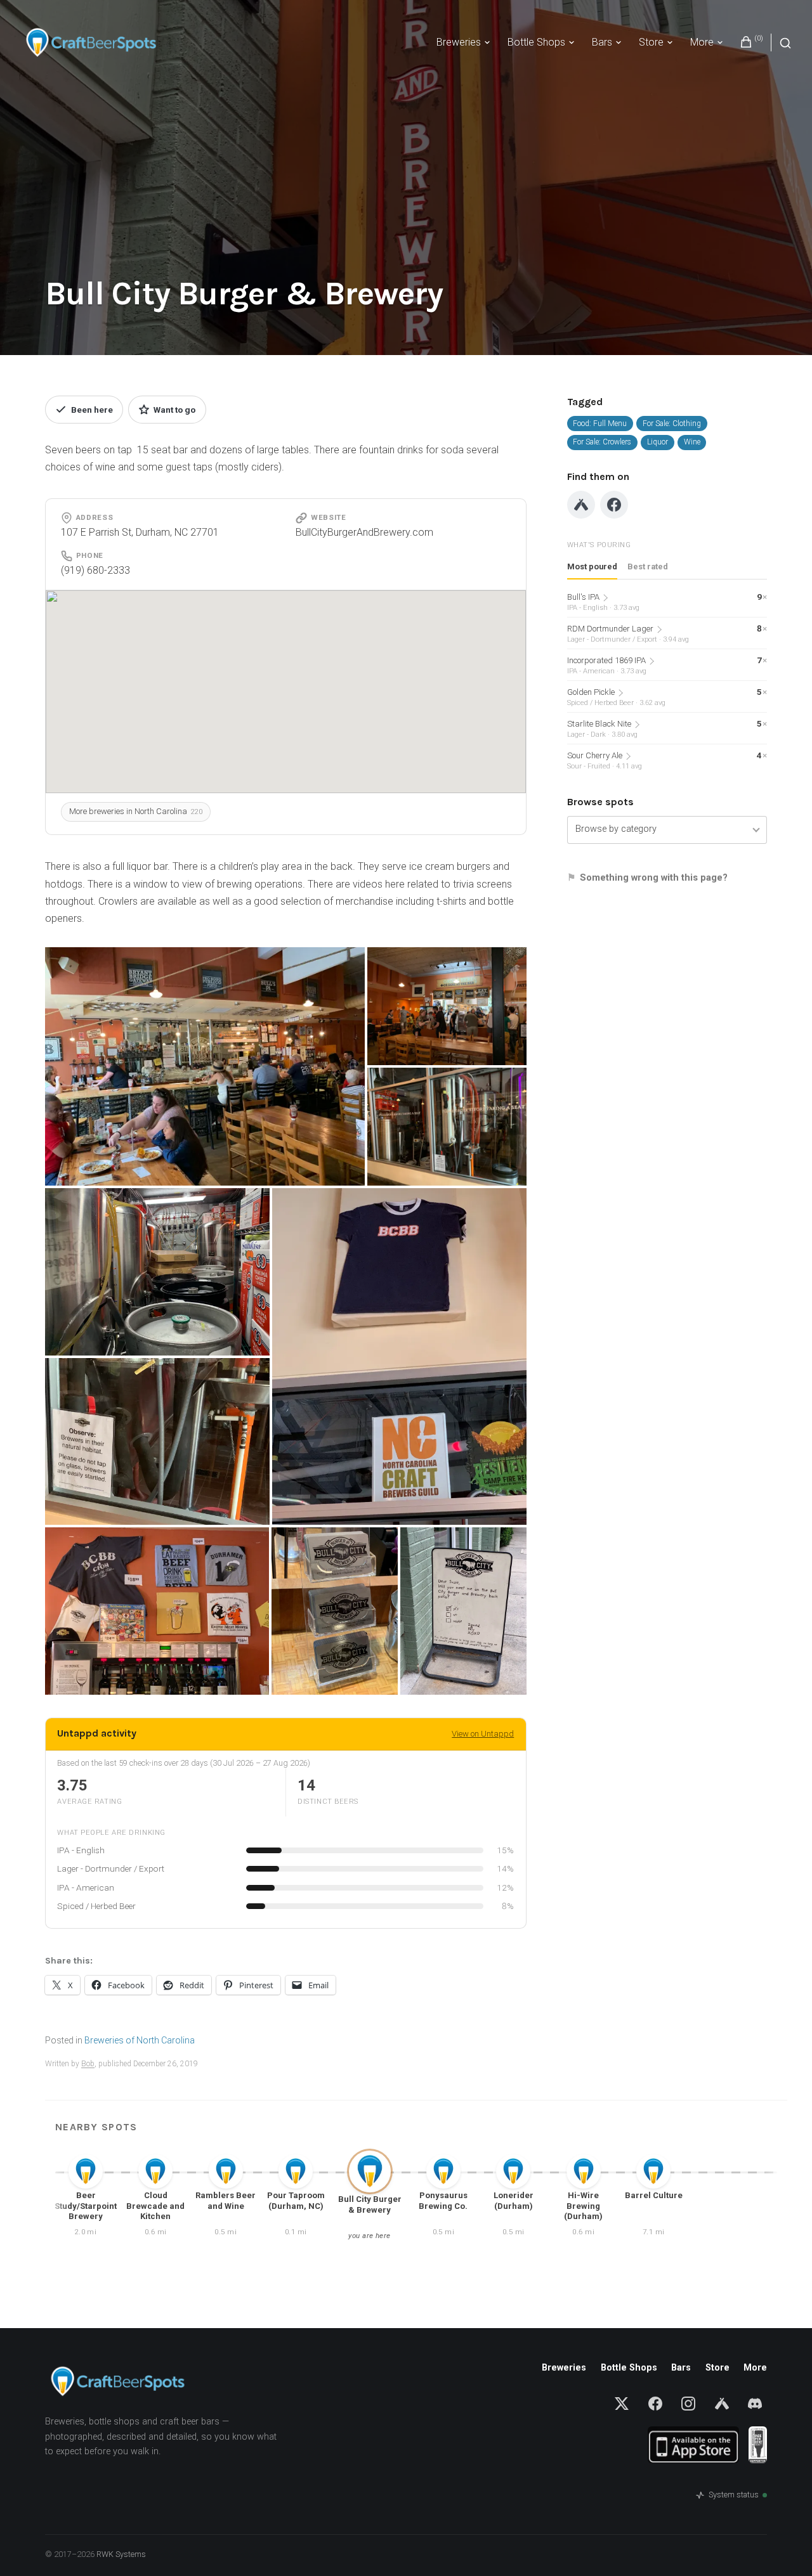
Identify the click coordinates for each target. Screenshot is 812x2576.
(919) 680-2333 (95, 570)
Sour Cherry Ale (605, 755)
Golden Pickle (611, 692)
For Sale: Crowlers (602, 442)
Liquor (658, 442)
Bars (602, 42)
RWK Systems (121, 2554)
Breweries (459, 42)
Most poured (592, 566)
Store (651, 42)
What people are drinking (111, 1833)
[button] (205, 1066)
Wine (692, 442)
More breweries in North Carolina (136, 811)
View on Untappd (483, 1734)
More (702, 42)
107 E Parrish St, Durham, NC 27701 (140, 532)
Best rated (648, 566)
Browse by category (616, 829)
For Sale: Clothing (672, 424)
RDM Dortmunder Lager (628, 629)
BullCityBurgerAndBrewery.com (364, 532)
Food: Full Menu (600, 424)
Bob (88, 2064)
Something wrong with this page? (654, 877)
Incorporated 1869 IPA (610, 660)
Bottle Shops (536, 42)
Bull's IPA (603, 597)
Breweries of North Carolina (140, 2040)
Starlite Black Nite (603, 724)
